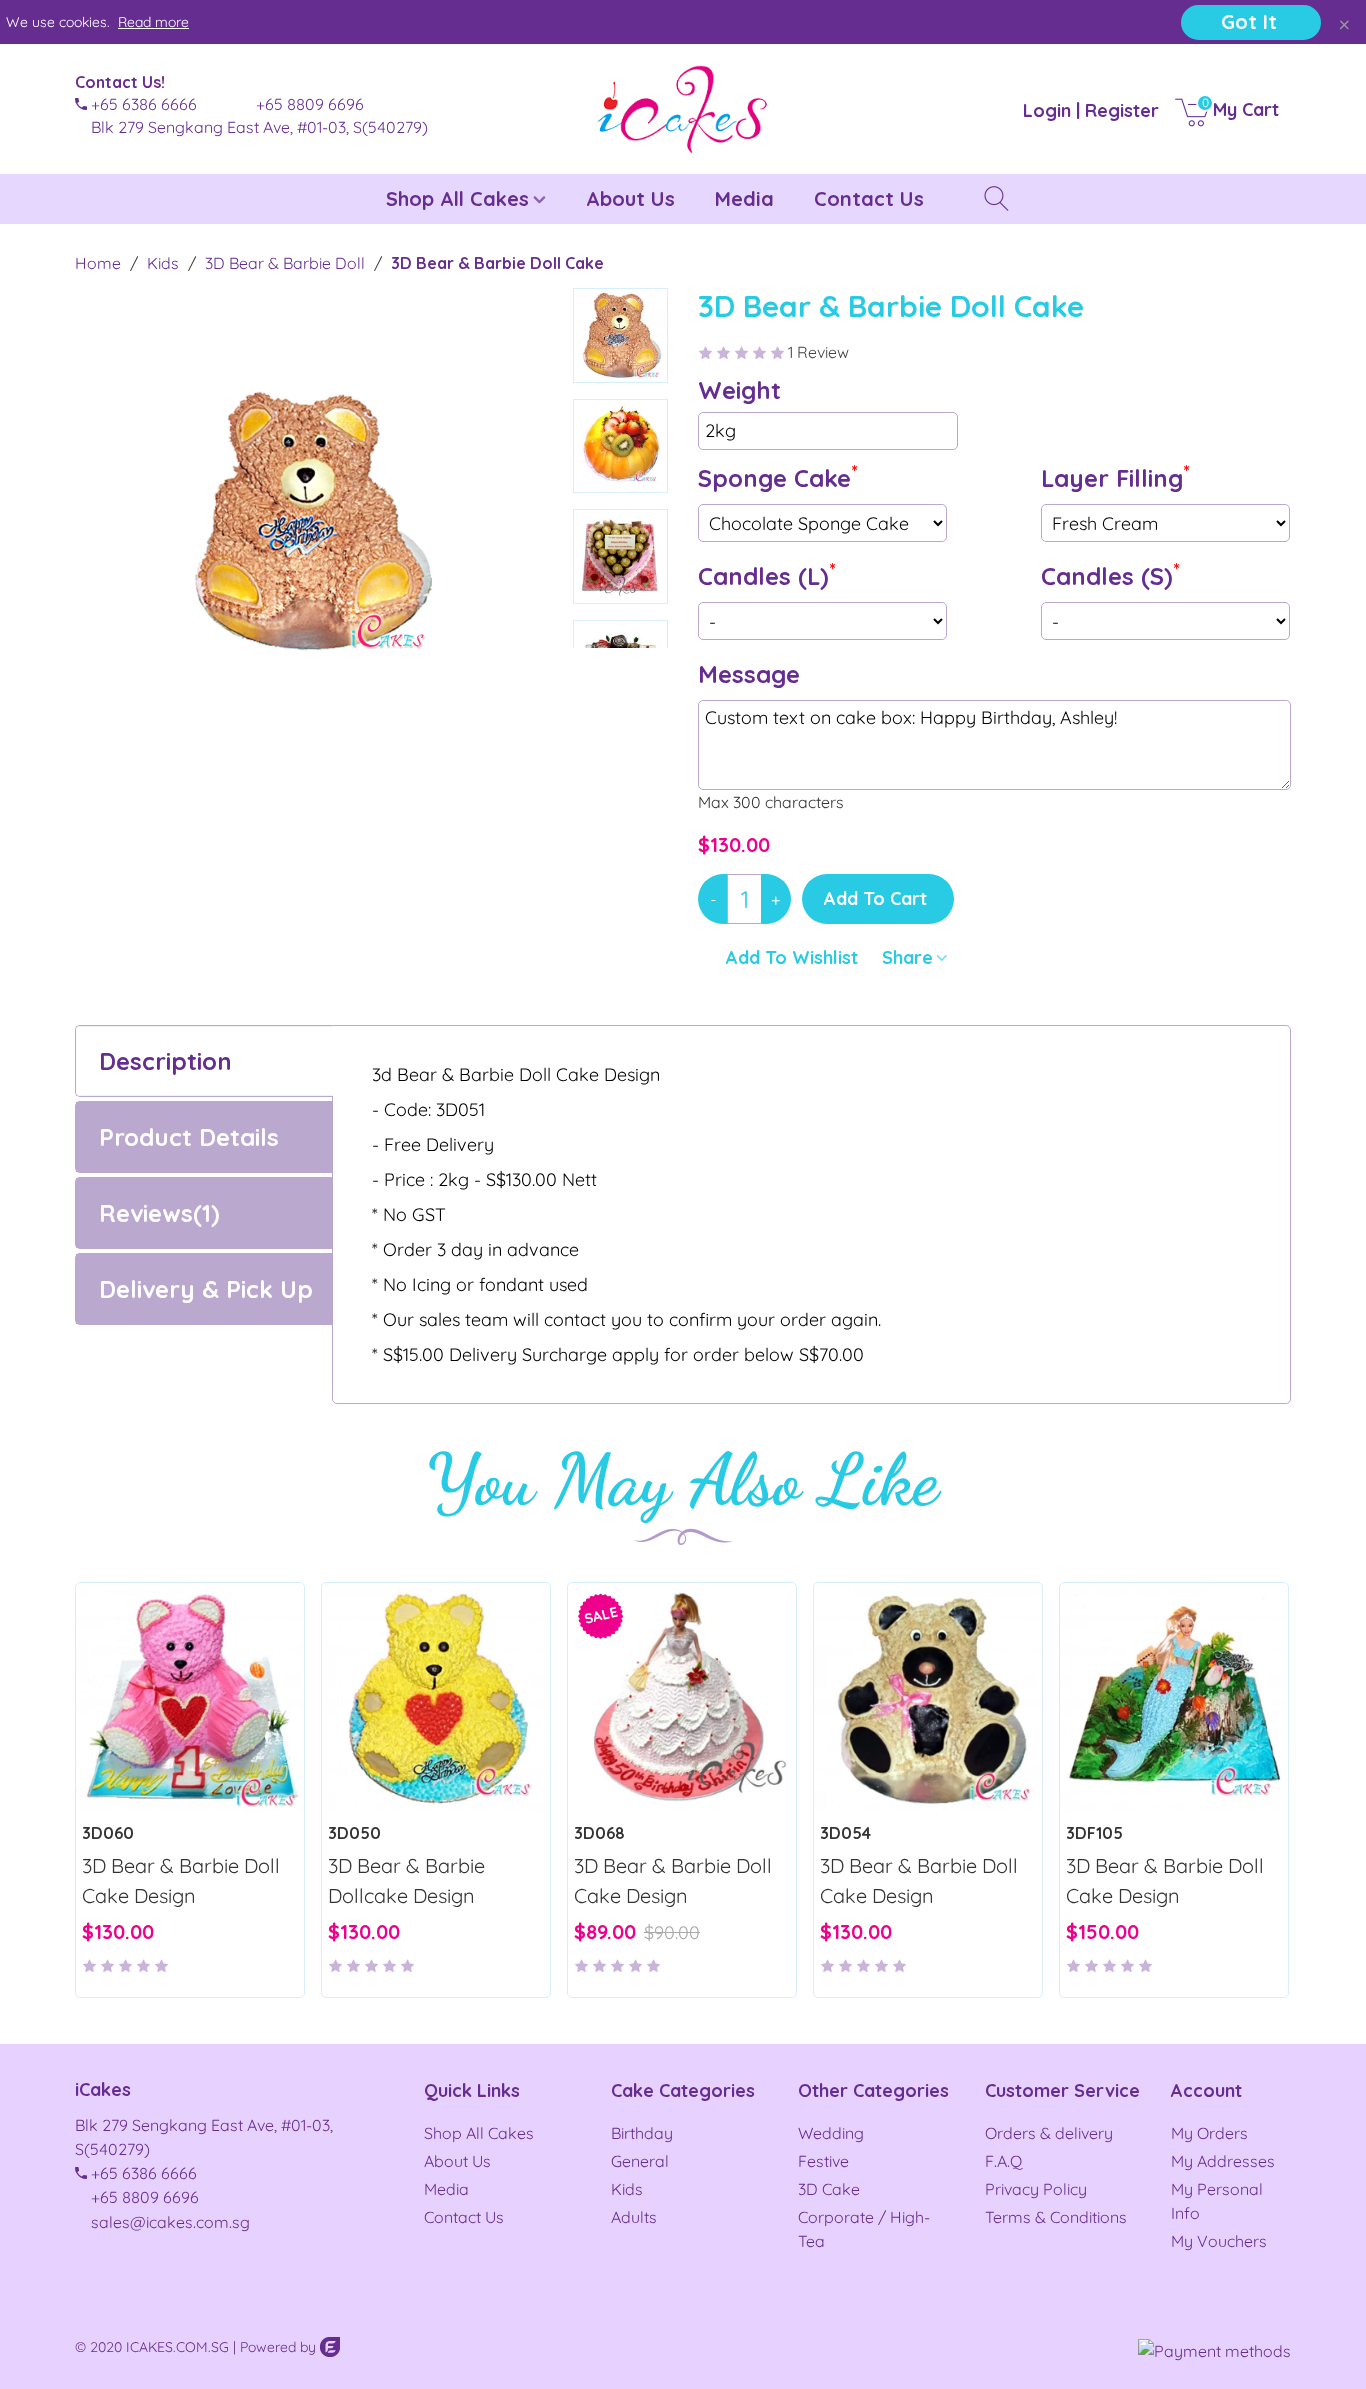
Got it (1249, 21)
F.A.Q (1003, 2161)
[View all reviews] (190, 1956)
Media (744, 198)
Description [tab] (165, 1061)
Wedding (831, 2133)
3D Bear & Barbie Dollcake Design (406, 1880)
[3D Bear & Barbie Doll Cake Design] (190, 1697)
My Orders (1209, 2133)
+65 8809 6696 (145, 2197)
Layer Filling (1115, 476)
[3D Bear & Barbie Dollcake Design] (436, 1697)
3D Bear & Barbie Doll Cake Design (181, 1880)
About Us (630, 198)
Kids (627, 2189)
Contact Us (869, 198)
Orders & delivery (1049, 2133)
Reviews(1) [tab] (159, 1213)
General (640, 2161)
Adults (634, 2217)
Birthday (642, 2133)
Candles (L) (767, 574)
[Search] (972, 197)
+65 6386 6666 (144, 2173)
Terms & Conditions (1056, 2217)
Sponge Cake (778, 476)
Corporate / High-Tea (864, 2229)
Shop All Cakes (457, 198)
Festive (823, 2161)
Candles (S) (1110, 574)
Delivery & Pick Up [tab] (206, 1289)
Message (749, 674)
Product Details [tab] (189, 1137)
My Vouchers (1219, 2241)
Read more (153, 22)
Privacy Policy (1036, 2189)
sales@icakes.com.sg (170, 2222)
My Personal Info (1217, 2201)
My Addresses (1223, 2161)
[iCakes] (683, 108)
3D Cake (829, 2189)
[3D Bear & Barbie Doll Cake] (518, 731)
